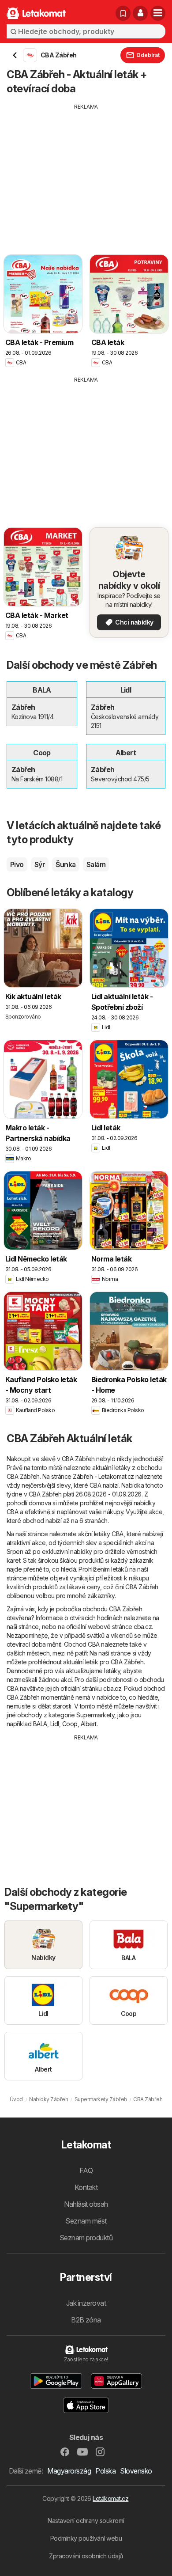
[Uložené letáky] (123, 13)
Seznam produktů (86, 2238)
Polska (105, 2471)
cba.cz (143, 1627)
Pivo (17, 864)
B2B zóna (86, 2320)
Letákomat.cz (110, 2498)
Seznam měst (86, 2221)
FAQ (86, 2171)
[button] (140, 13)
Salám (96, 864)
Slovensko (136, 2471)
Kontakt (86, 2187)
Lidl (55, 1724)
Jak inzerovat (86, 2303)
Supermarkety (95, 1715)
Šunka (65, 864)
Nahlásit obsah (86, 2204)
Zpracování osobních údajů (86, 2556)
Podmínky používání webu (86, 2538)
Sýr (40, 864)
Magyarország (69, 2471)
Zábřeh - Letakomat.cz (103, 1476)
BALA (40, 1724)
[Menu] (158, 13)
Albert (89, 1724)
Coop (70, 1724)
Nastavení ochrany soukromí (86, 2521)
